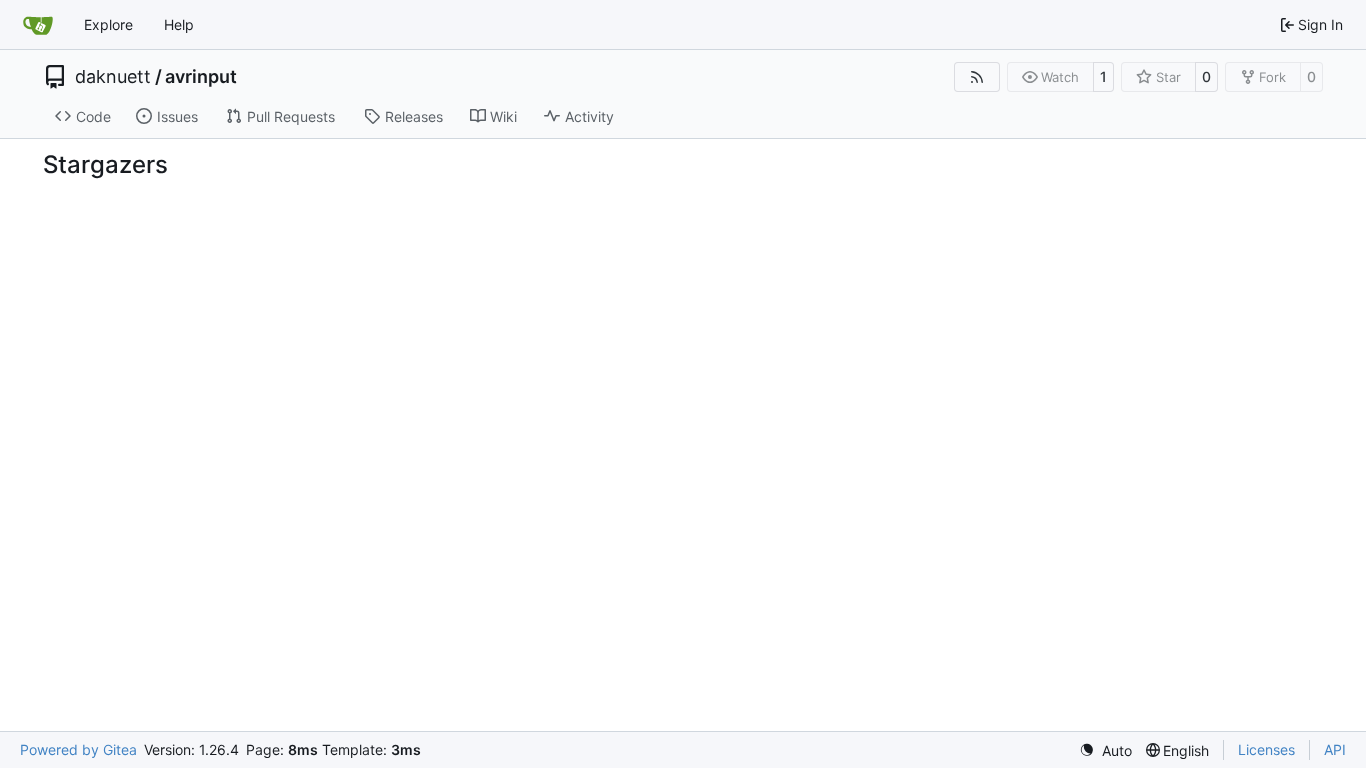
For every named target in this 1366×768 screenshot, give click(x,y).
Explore (108, 24)
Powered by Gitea (78, 749)
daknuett (113, 77)
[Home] (38, 25)
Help (179, 24)
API (1335, 749)
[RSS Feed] (977, 77)
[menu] (1105, 750)
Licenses (1266, 749)
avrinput (201, 77)
